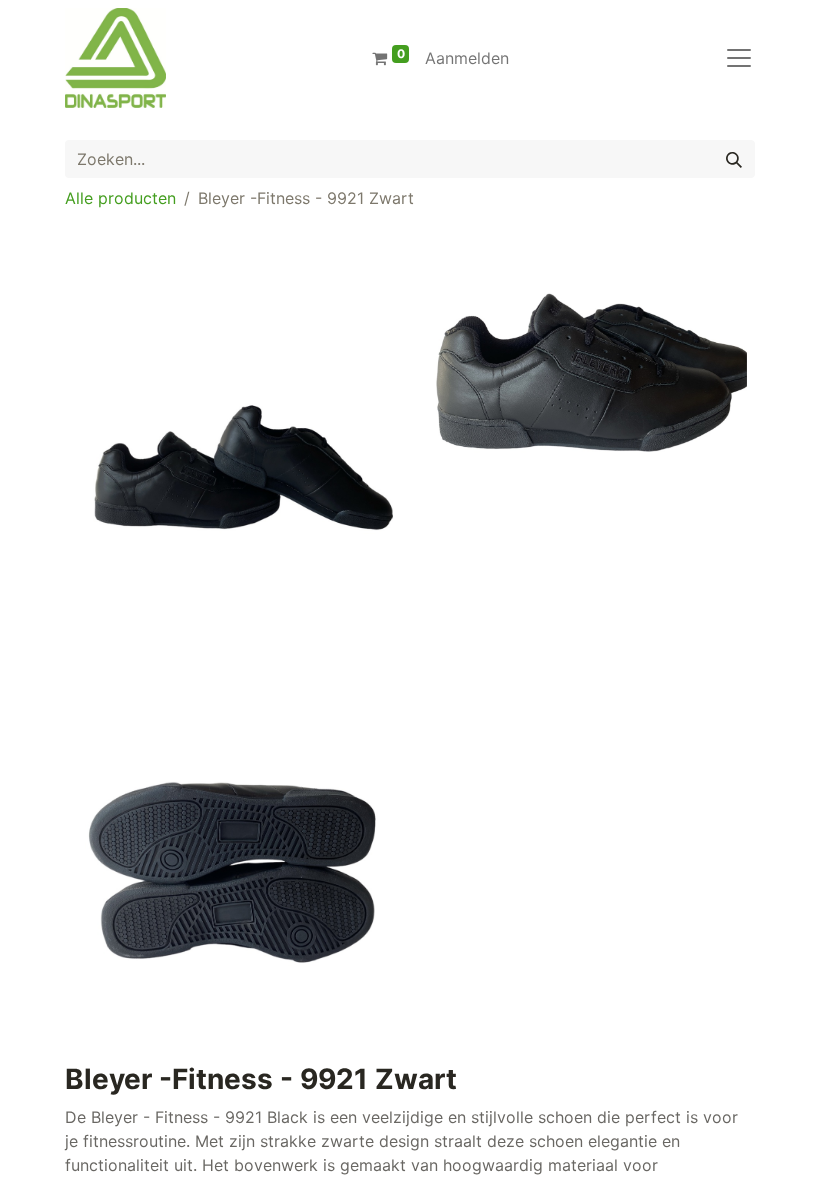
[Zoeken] (734, 159)
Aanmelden (467, 58)
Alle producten (120, 198)
